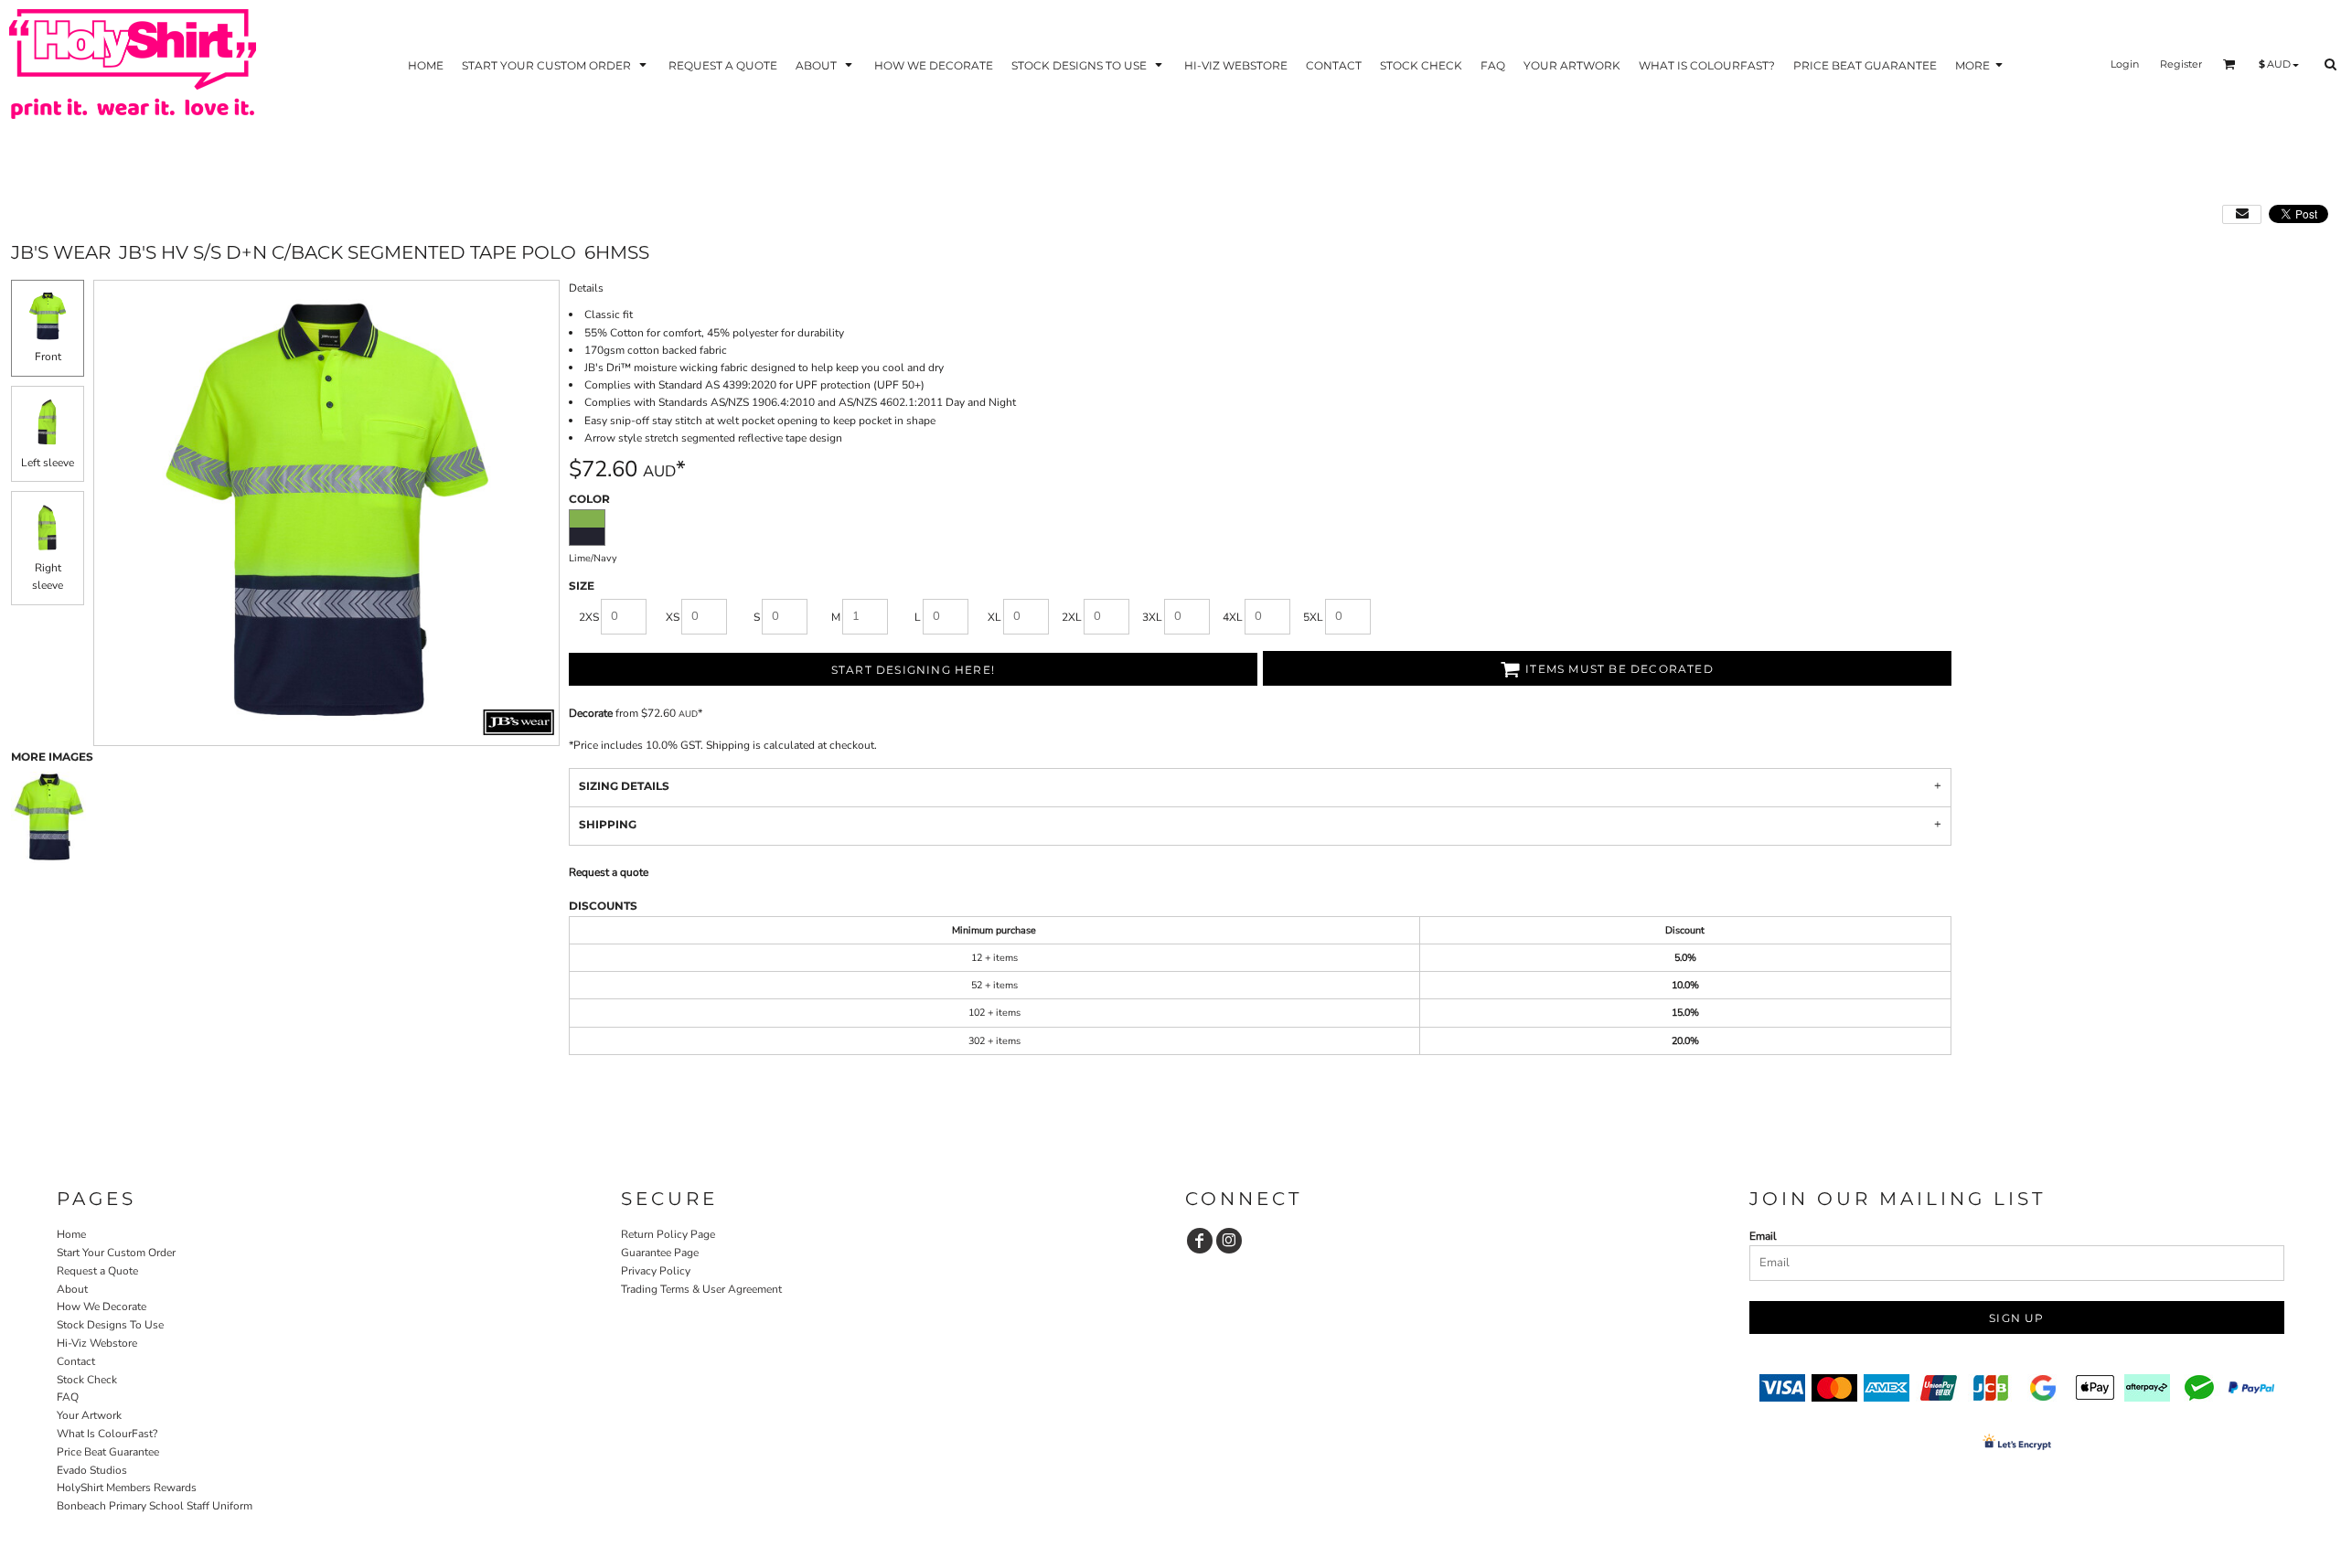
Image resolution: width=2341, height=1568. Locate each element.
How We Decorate (102, 1307)
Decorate (591, 713)
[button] (556, 64)
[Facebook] (1200, 1241)
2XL (1072, 617)
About (72, 1289)
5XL (1313, 617)
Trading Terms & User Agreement (701, 1289)
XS (673, 617)
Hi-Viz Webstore (97, 1343)
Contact (76, 1361)
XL (994, 617)
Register (2181, 64)
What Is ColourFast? (107, 1434)
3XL (1152, 617)
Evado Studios (92, 1470)
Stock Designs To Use (110, 1325)
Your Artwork (89, 1415)
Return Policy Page (668, 1234)
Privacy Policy (656, 1271)
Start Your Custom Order (116, 1253)
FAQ (68, 1397)
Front (48, 357)
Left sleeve (48, 463)
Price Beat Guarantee (108, 1452)
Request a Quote (97, 1271)
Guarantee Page (660, 1253)
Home (71, 1234)
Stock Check (87, 1380)
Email (1763, 1236)
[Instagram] (1229, 1241)
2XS (589, 617)
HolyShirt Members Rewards (127, 1488)
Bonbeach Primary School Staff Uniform (155, 1506)
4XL (1233, 617)
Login (2125, 64)
